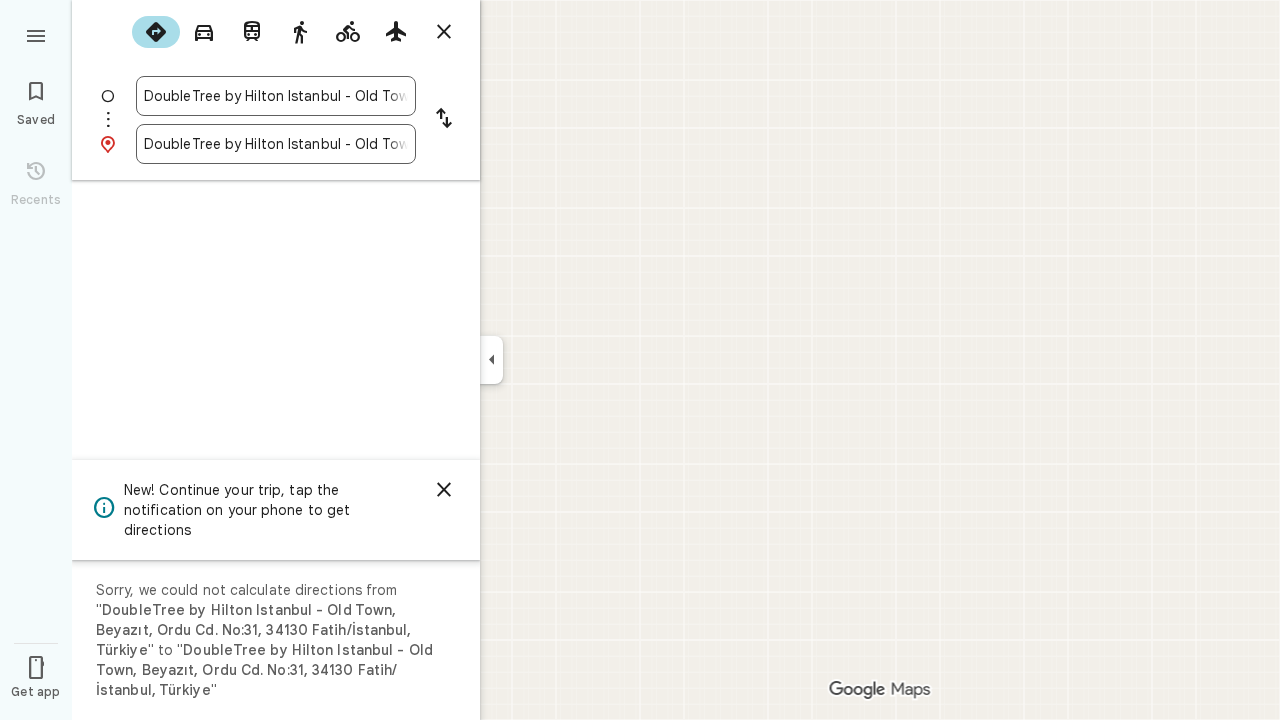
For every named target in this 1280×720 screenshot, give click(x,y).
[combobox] (276, 96)
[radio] (156, 32)
